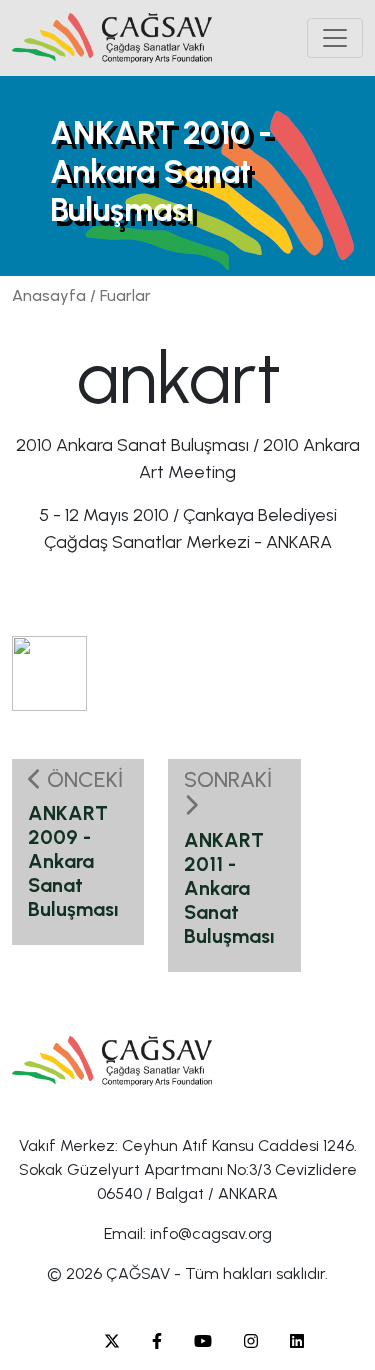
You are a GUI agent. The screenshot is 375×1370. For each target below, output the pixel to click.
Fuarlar (125, 295)
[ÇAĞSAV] (112, 38)
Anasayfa (49, 295)
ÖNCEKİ (82, 779)
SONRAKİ (228, 779)
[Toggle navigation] (335, 38)
